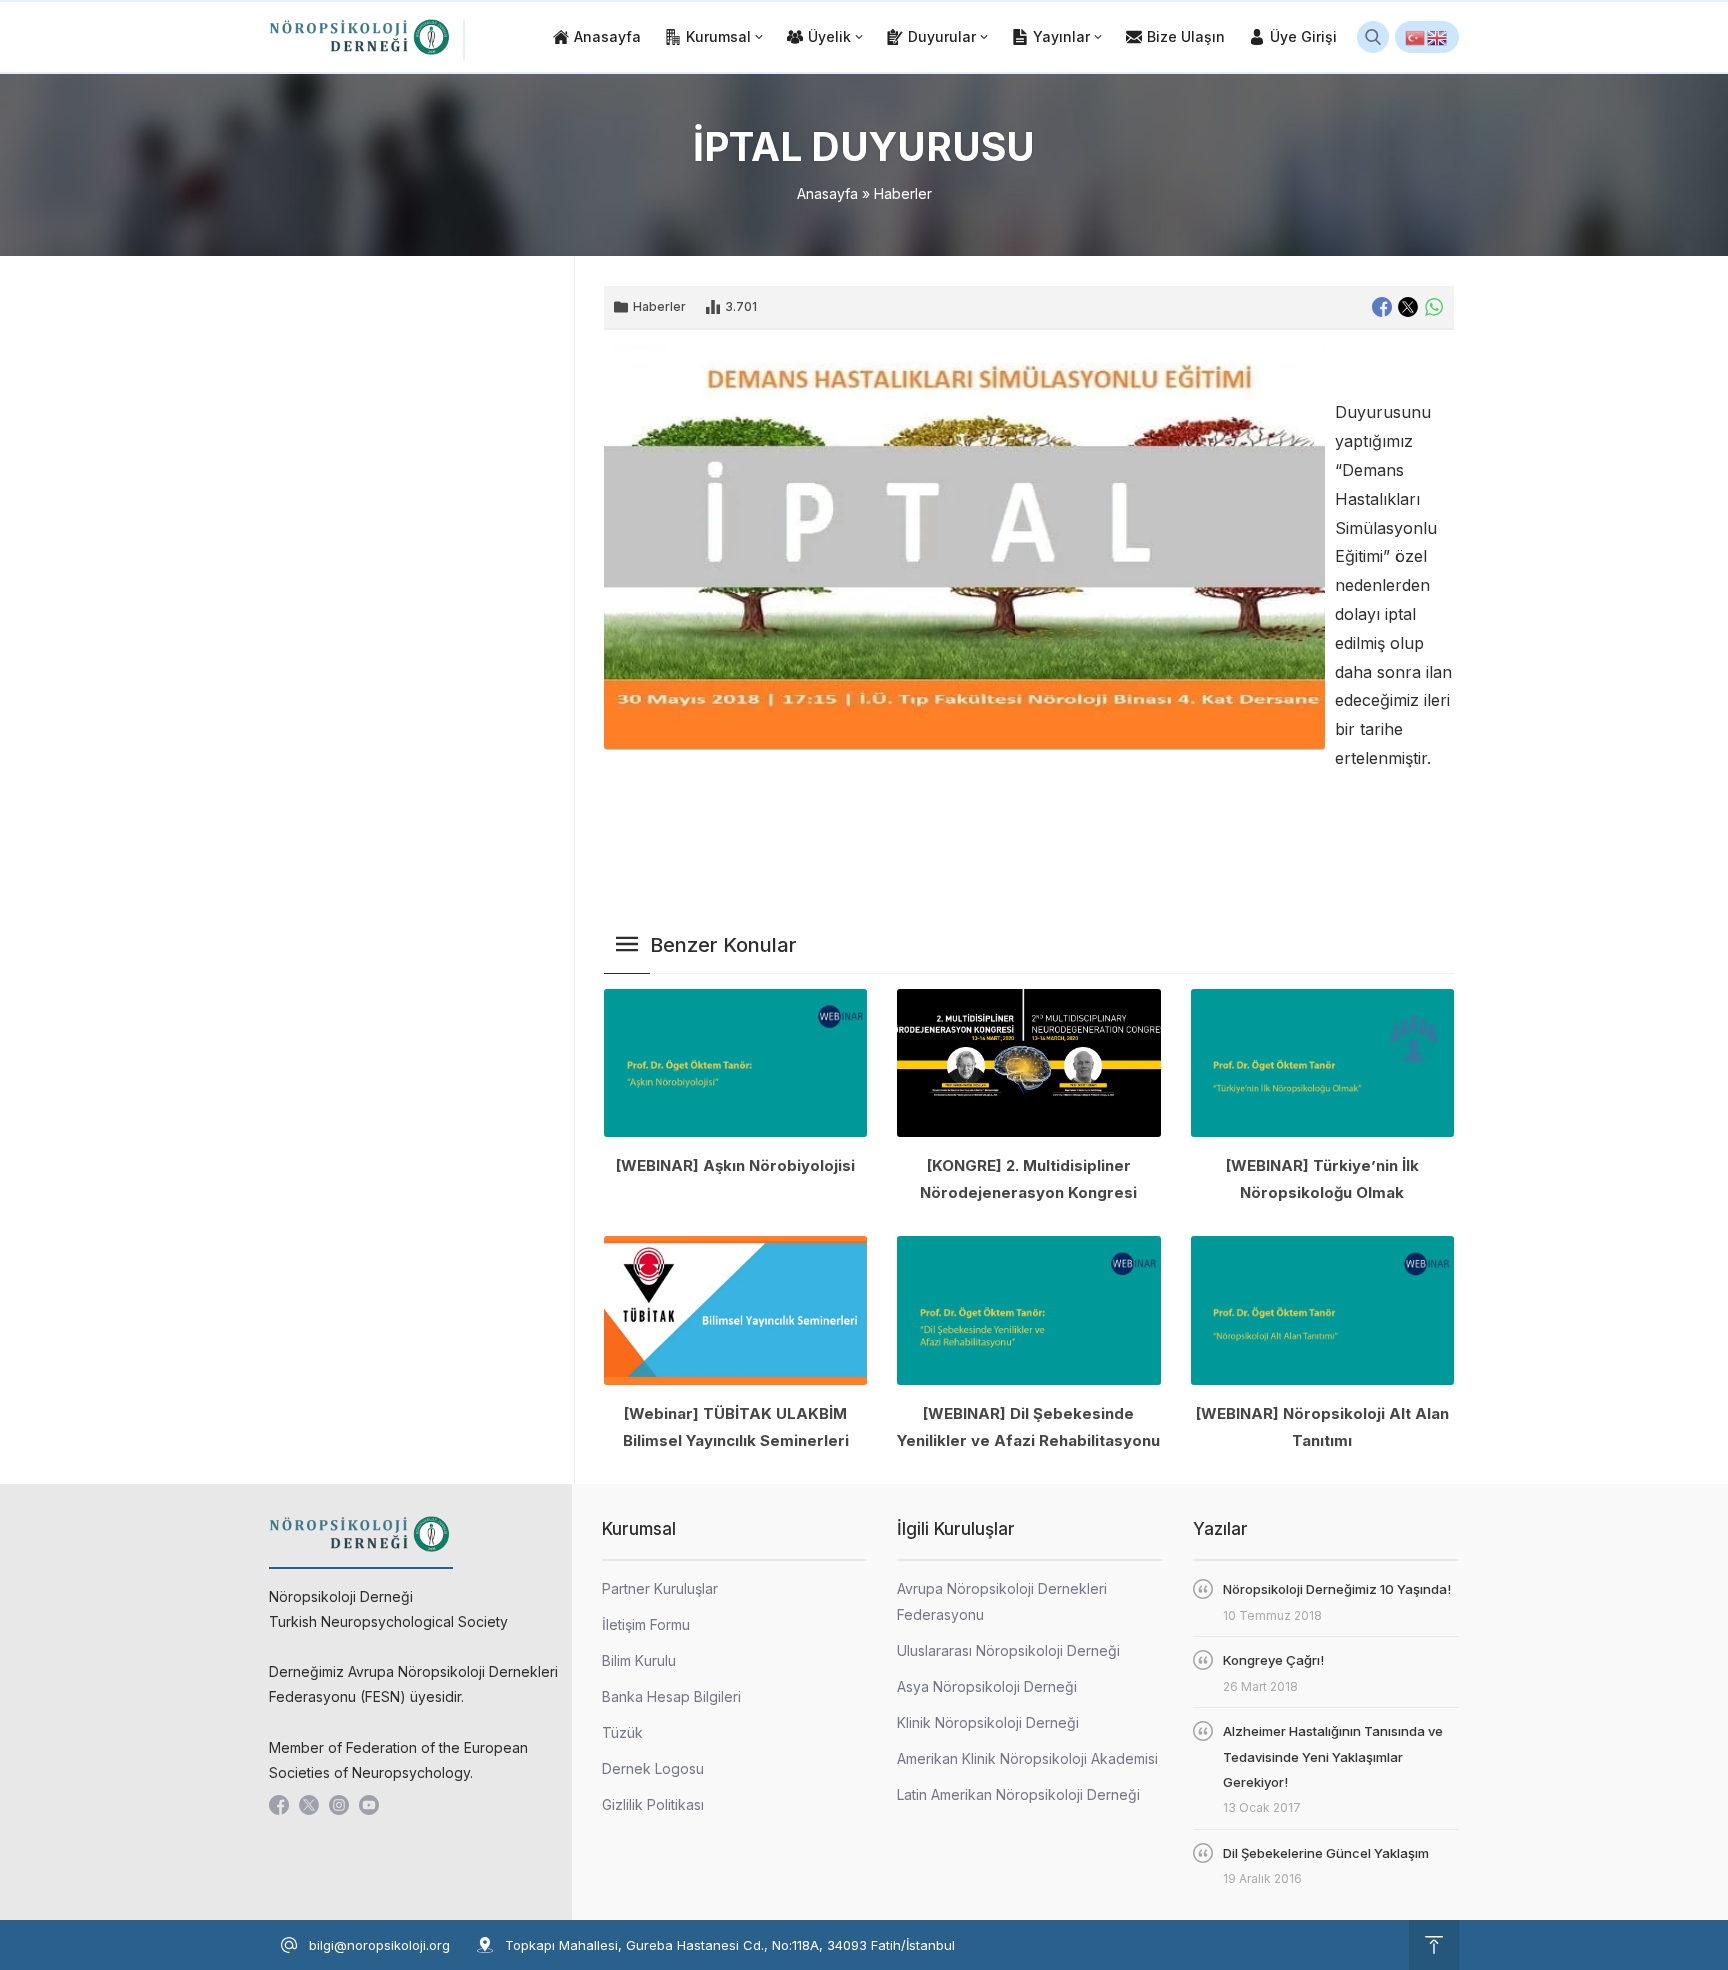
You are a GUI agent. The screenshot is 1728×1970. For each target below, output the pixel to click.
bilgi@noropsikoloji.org (379, 1945)
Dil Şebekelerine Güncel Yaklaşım (1326, 1853)
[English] (1438, 37)
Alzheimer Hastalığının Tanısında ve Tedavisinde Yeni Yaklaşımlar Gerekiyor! (1333, 1756)
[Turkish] (1416, 37)
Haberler (903, 193)
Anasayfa (827, 193)
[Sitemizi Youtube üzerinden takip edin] (369, 1805)
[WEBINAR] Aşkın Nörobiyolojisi (735, 1165)
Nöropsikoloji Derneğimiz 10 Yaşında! (1337, 1589)
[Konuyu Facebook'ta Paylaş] (1382, 307)
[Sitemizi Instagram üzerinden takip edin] (339, 1805)
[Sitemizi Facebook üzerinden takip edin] (279, 1805)
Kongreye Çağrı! (1273, 1660)
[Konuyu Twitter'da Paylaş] (1408, 307)
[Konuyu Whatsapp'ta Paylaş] (1434, 307)
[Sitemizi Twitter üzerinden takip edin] (309, 1805)
